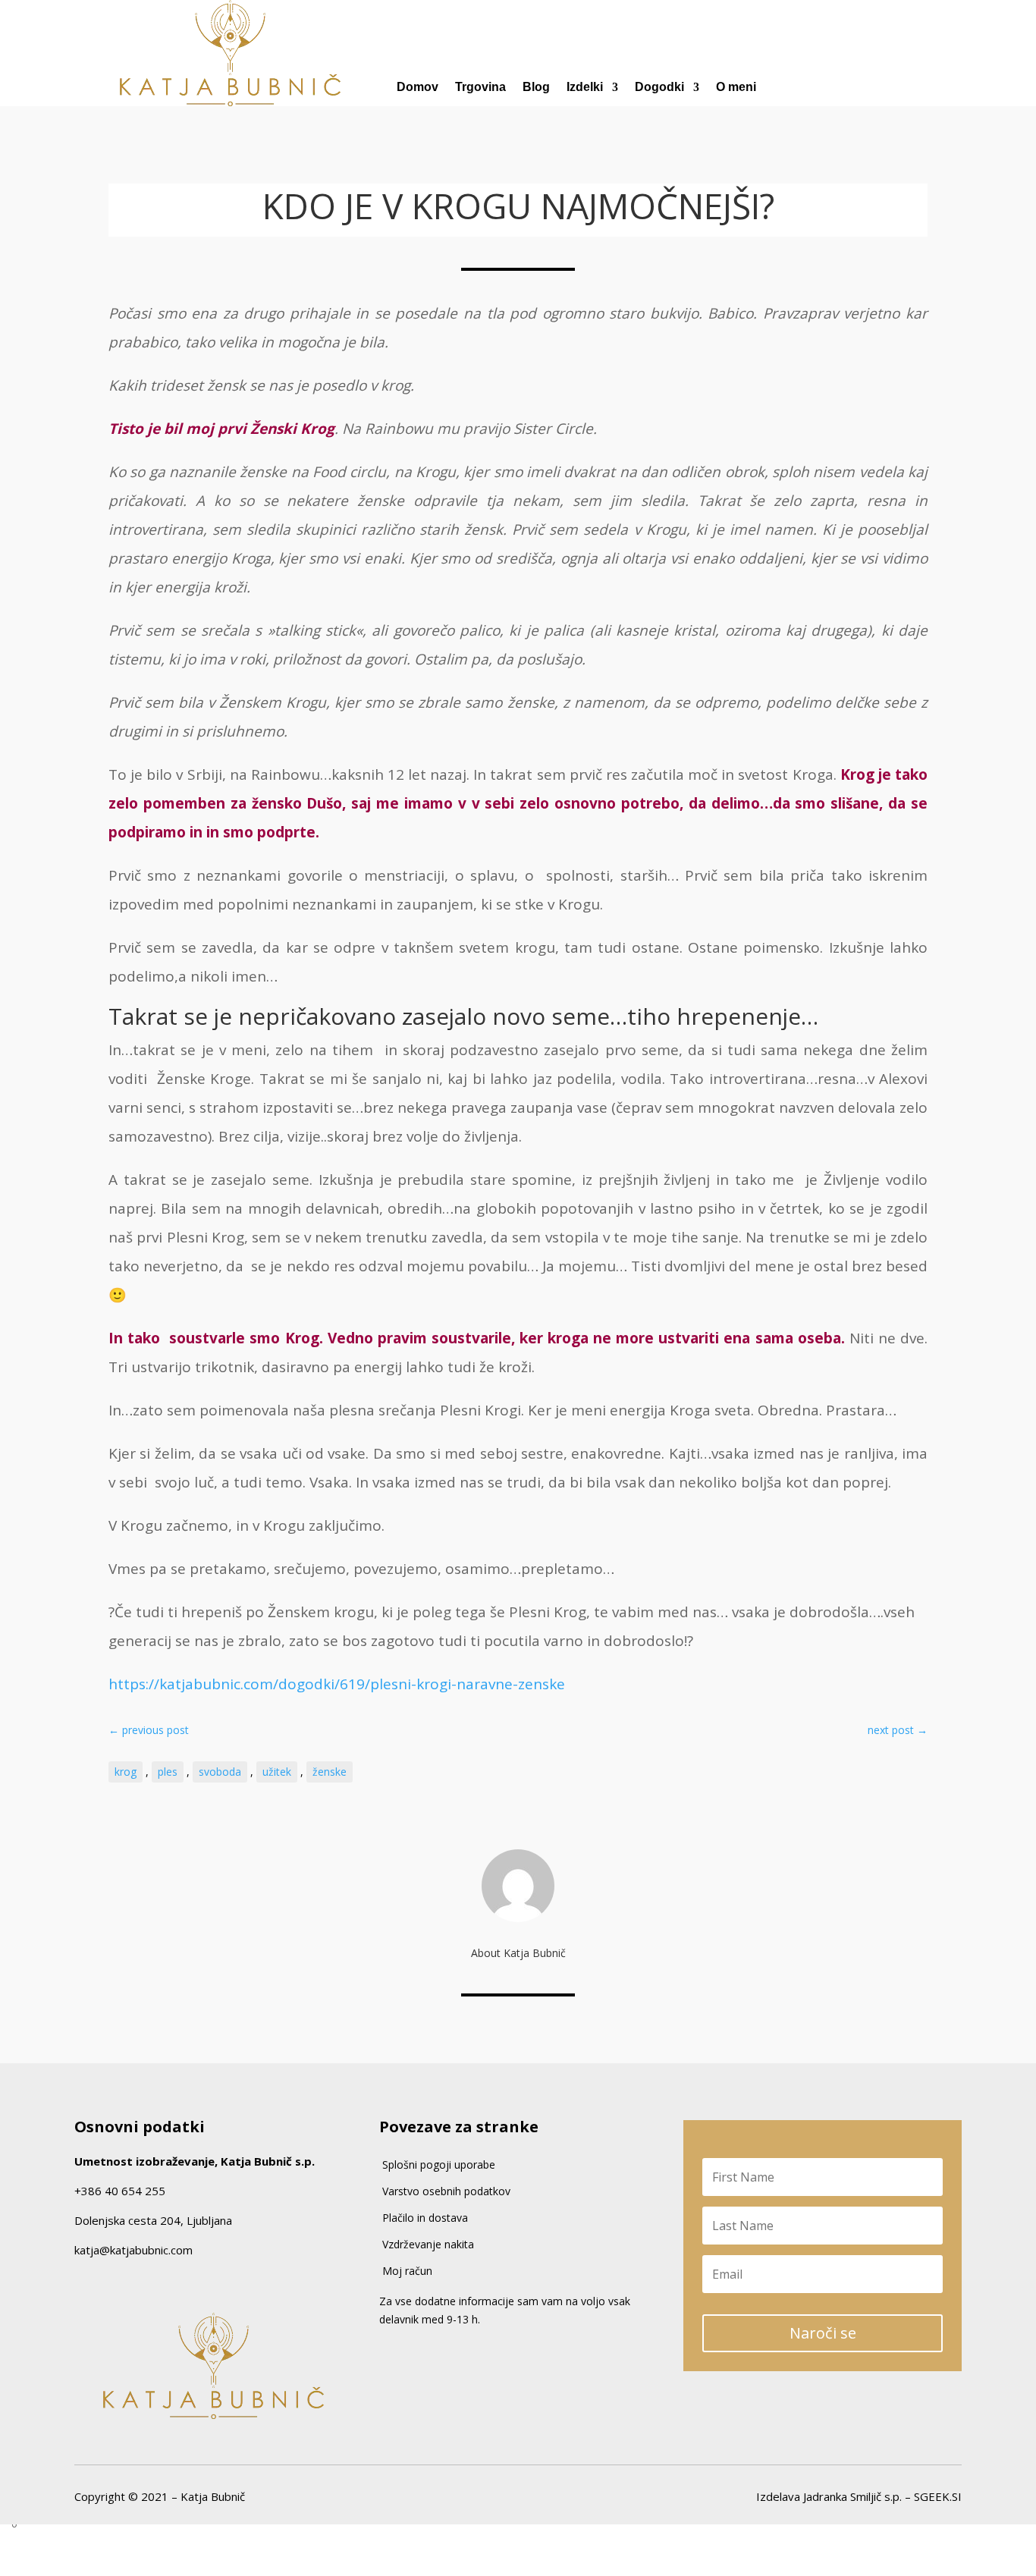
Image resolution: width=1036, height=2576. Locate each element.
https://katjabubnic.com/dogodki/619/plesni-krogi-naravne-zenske (337, 1684)
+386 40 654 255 (120, 2191)
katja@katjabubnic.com (133, 2250)
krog (126, 1772)
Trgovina (480, 88)
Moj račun (407, 2271)
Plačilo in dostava (425, 2218)
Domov (418, 88)
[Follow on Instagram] (108, 2282)
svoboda (220, 1772)
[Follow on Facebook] (80, 2282)
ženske (330, 1772)
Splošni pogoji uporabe (439, 2164)
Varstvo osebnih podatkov (446, 2191)
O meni (736, 88)
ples (168, 1772)
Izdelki (585, 88)
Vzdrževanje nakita (428, 2244)
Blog (536, 88)
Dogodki (659, 88)
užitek (277, 1772)
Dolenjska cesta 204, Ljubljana (153, 2220)
